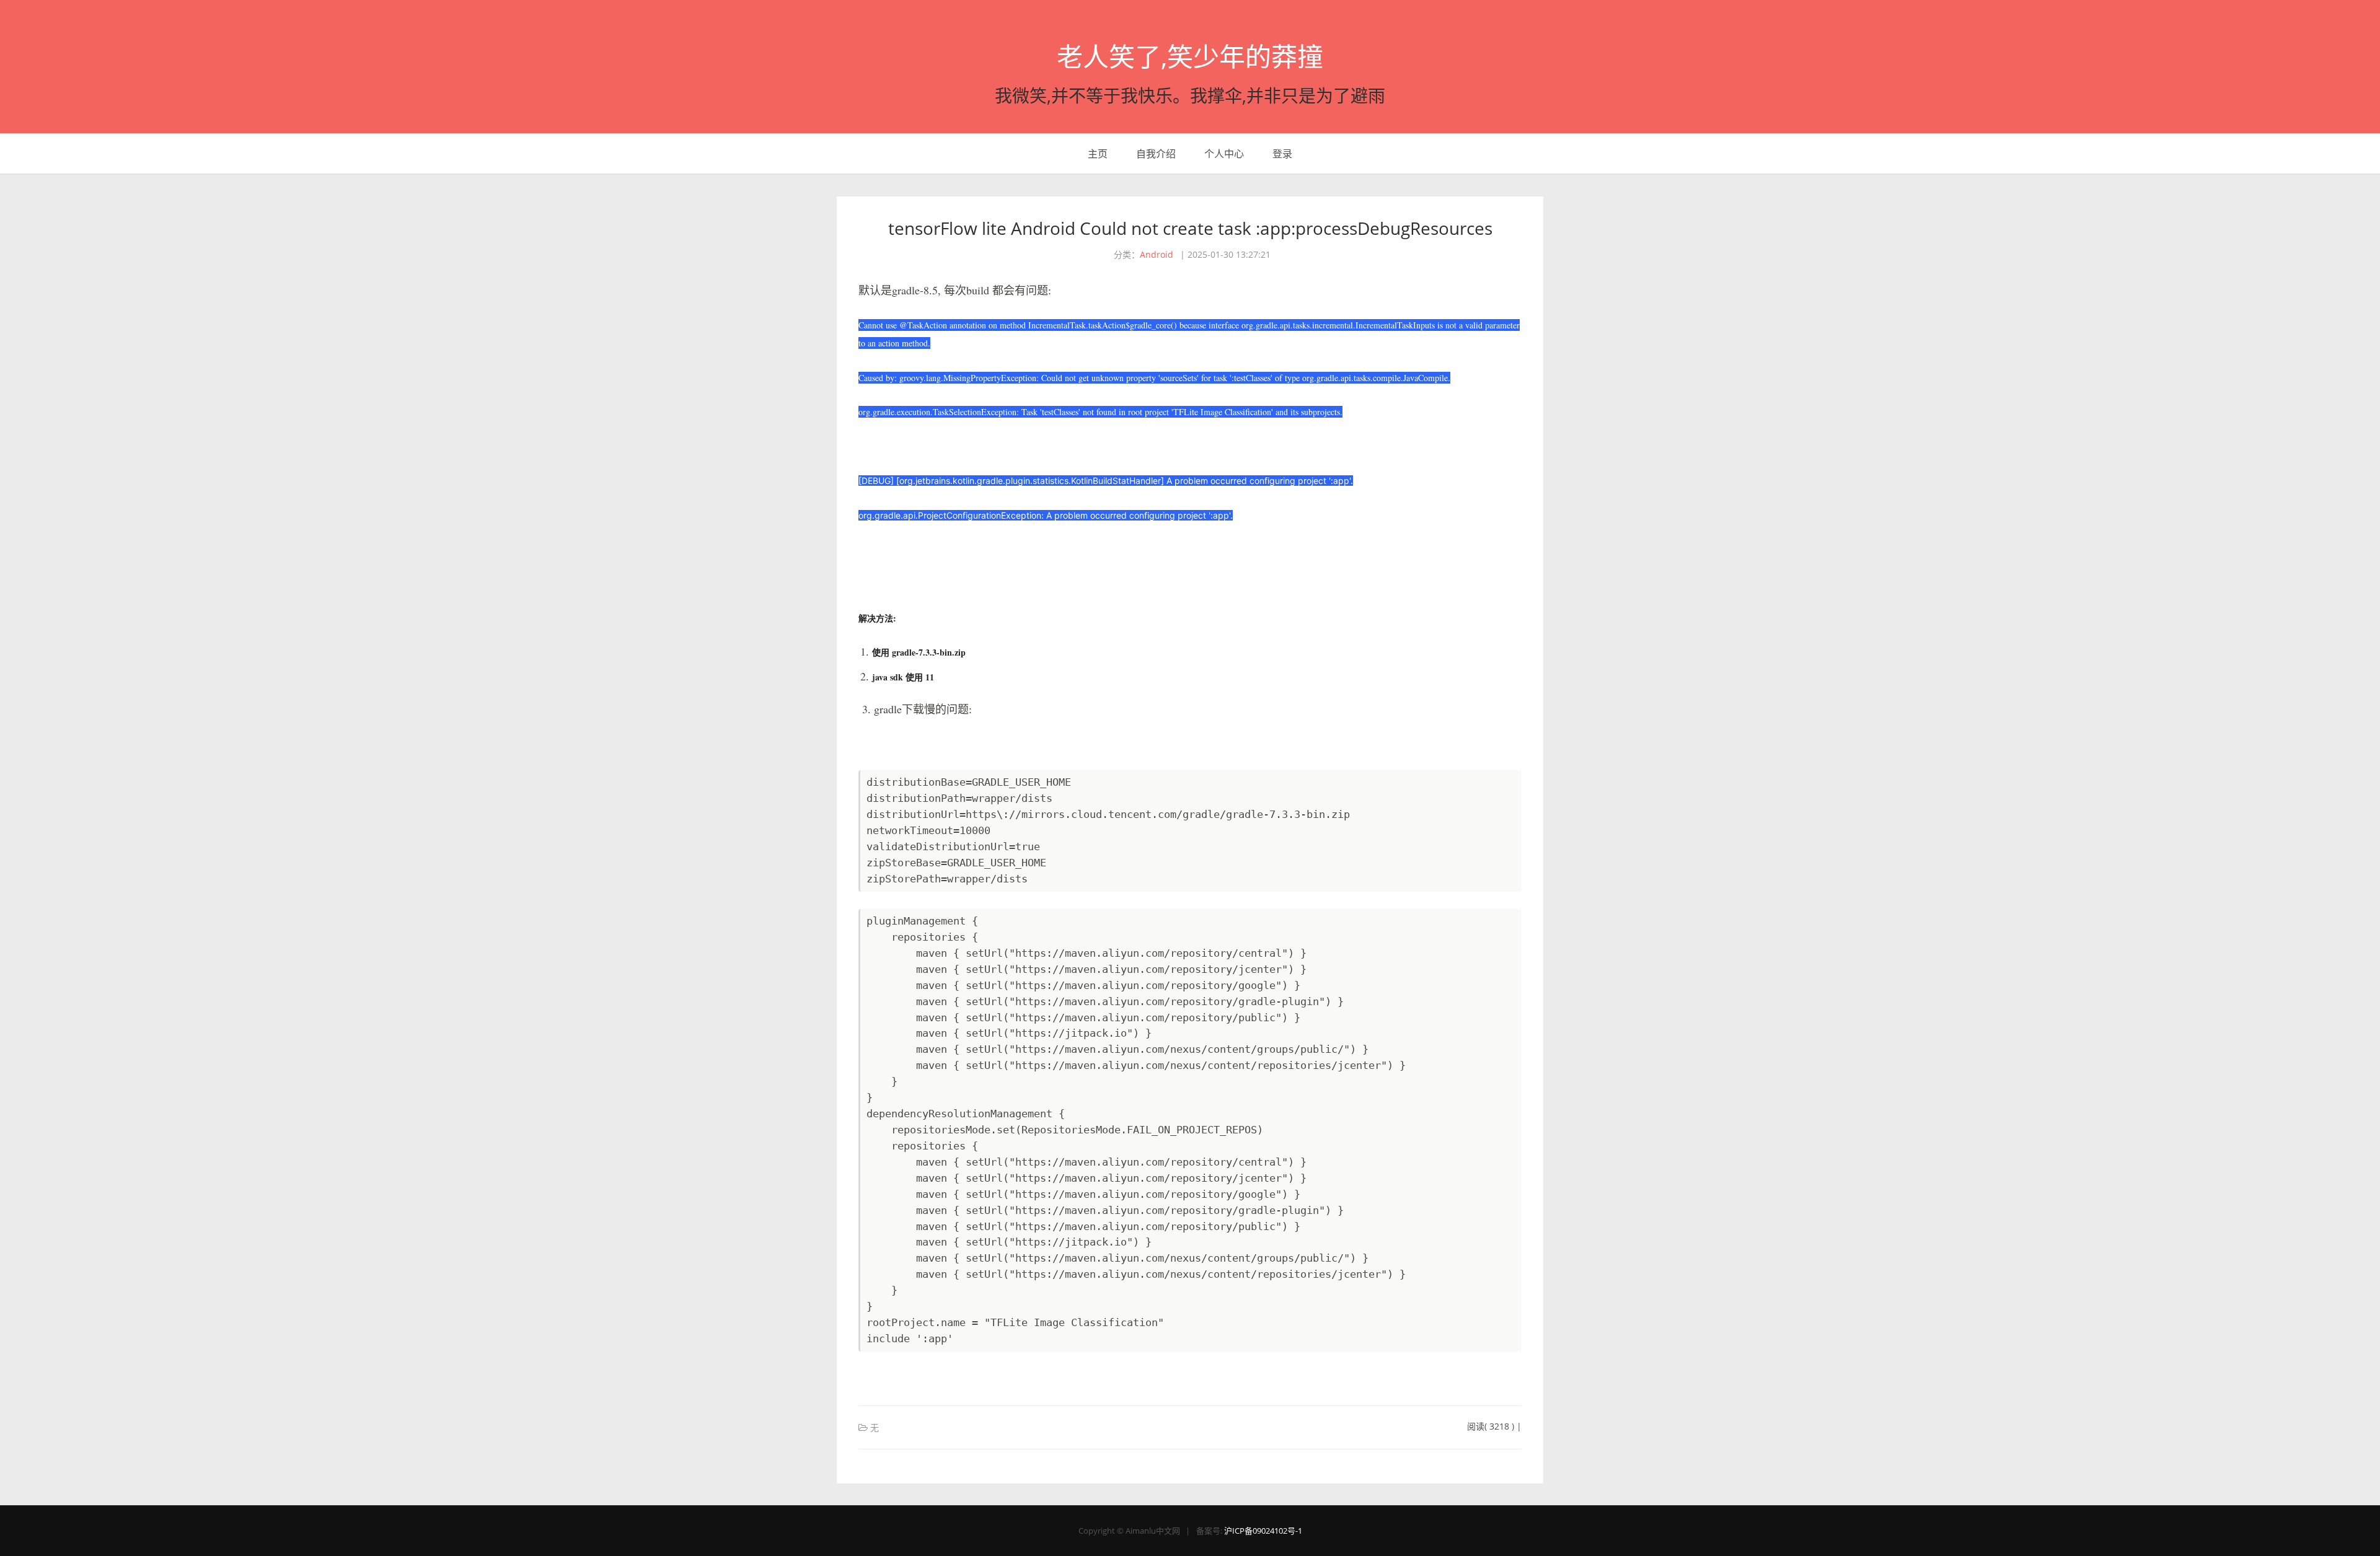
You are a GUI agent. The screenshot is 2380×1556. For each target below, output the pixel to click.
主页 (1098, 154)
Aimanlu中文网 (1153, 1531)
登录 (1282, 154)
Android (1157, 254)
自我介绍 (1156, 154)
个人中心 (1224, 154)
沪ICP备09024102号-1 (1263, 1531)
